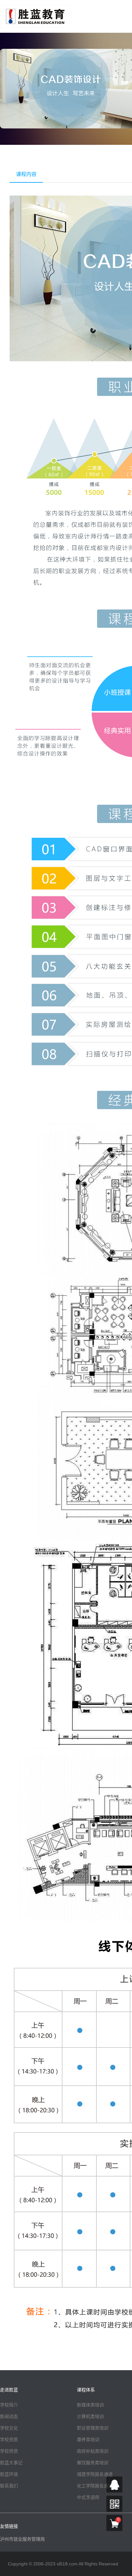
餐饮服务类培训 (93, 2463)
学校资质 (9, 2440)
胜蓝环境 (9, 2474)
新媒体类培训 (90, 2405)
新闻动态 (9, 2416)
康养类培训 (88, 2440)
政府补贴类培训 (93, 2451)
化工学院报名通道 (95, 2486)
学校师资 (9, 2451)
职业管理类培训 (93, 2428)
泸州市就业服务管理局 (22, 2539)
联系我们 (9, 2486)
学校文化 (9, 2428)
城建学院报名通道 (95, 2474)
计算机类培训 (90, 2416)
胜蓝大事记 (11, 2463)
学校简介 (9, 2405)
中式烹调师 (88, 2497)
